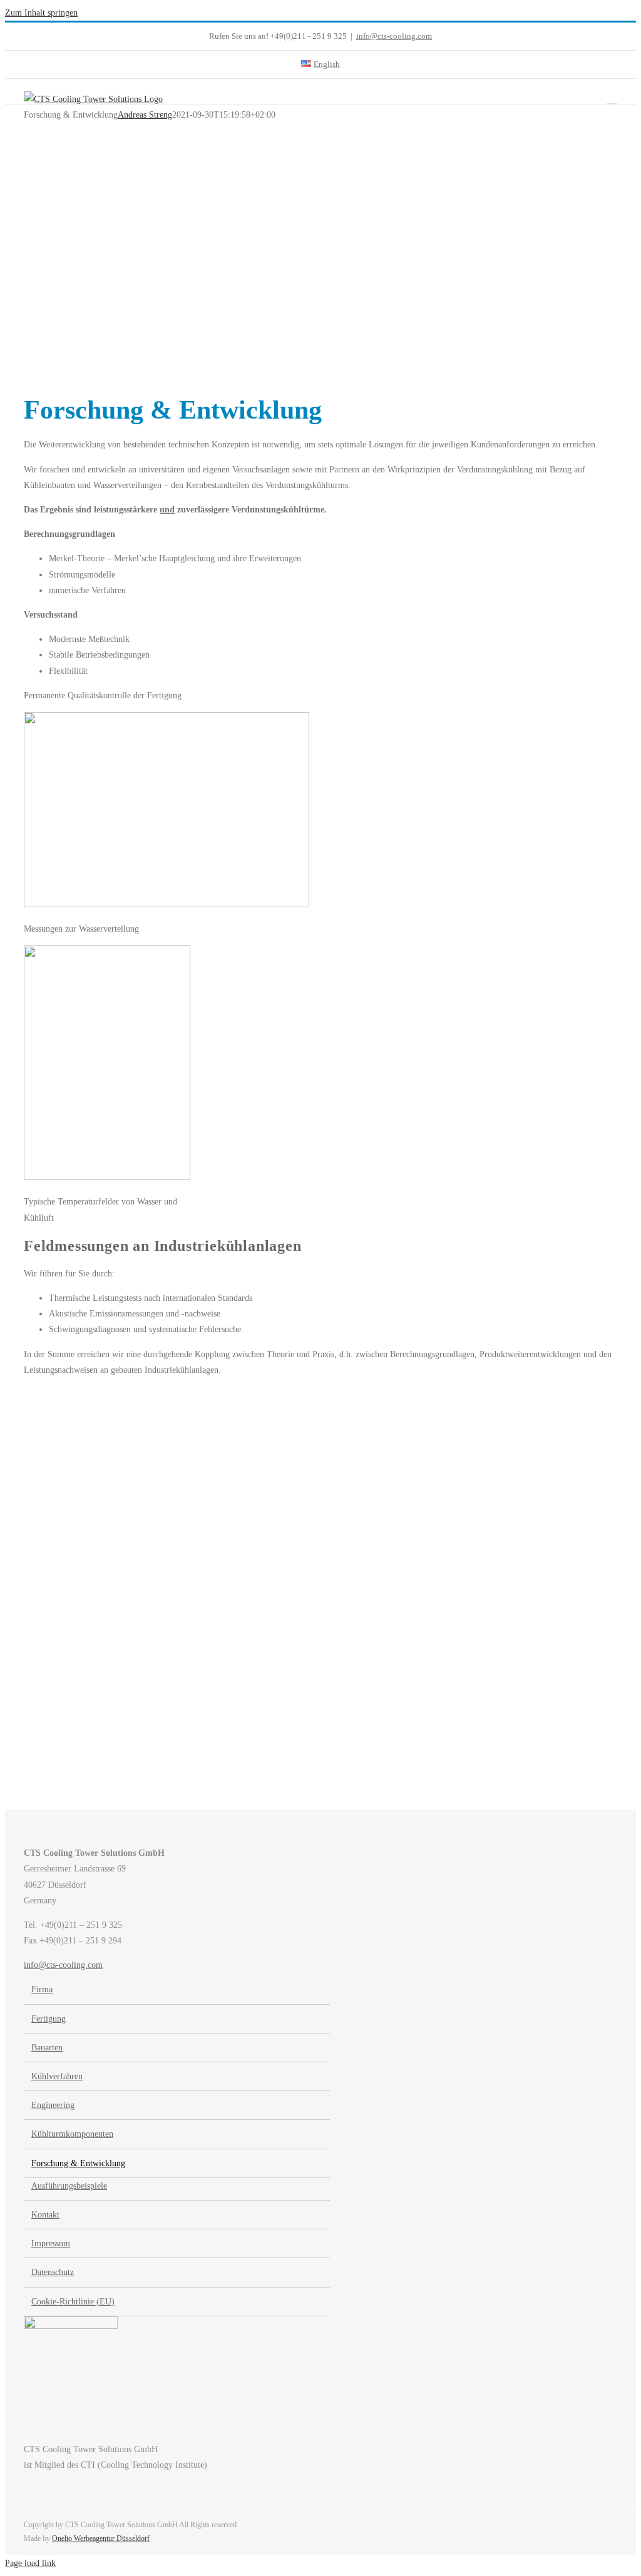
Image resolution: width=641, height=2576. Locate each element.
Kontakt (45, 2215)
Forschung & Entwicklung (78, 2163)
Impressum (51, 2243)
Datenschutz (53, 2272)
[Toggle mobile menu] (612, 98)
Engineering (53, 2105)
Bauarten (47, 2048)
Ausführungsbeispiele (69, 2186)
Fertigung (49, 2019)
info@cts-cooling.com (394, 36)
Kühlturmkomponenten (72, 2134)
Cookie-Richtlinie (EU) (73, 2302)
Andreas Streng (145, 115)
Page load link (30, 2563)
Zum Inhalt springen (41, 13)
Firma (42, 1989)
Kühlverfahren (57, 2076)
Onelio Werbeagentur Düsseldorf (101, 2538)
